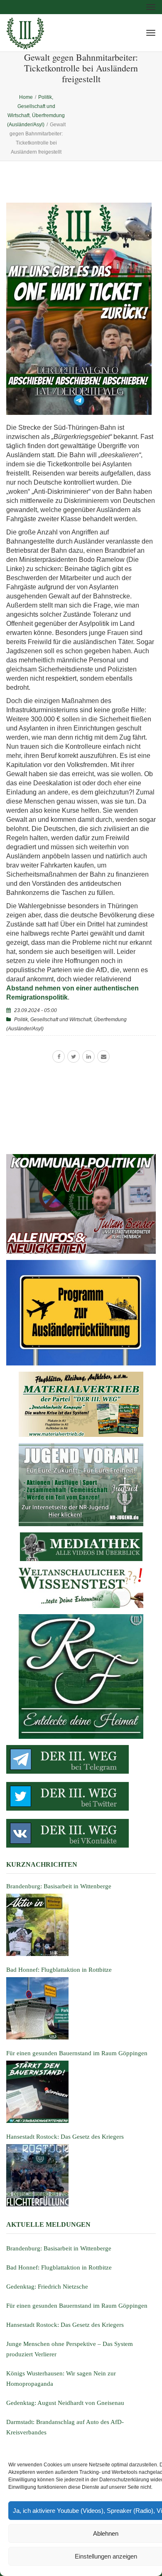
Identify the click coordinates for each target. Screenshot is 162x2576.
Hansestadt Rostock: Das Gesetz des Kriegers (65, 2325)
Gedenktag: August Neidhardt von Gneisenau (65, 2403)
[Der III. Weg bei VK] (81, 1833)
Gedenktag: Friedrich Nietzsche (47, 2287)
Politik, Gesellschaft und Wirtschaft (53, 1020)
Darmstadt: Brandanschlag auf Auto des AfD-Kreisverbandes (65, 2427)
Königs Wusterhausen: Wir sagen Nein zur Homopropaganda (61, 2379)
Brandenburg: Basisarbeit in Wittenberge (59, 2248)
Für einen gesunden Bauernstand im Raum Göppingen (77, 2306)
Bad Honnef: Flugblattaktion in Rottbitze (59, 2267)
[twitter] (74, 1056)
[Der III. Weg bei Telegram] (81, 1759)
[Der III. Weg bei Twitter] (81, 1796)
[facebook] (59, 1056)
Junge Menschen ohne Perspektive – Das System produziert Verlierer (70, 2349)
